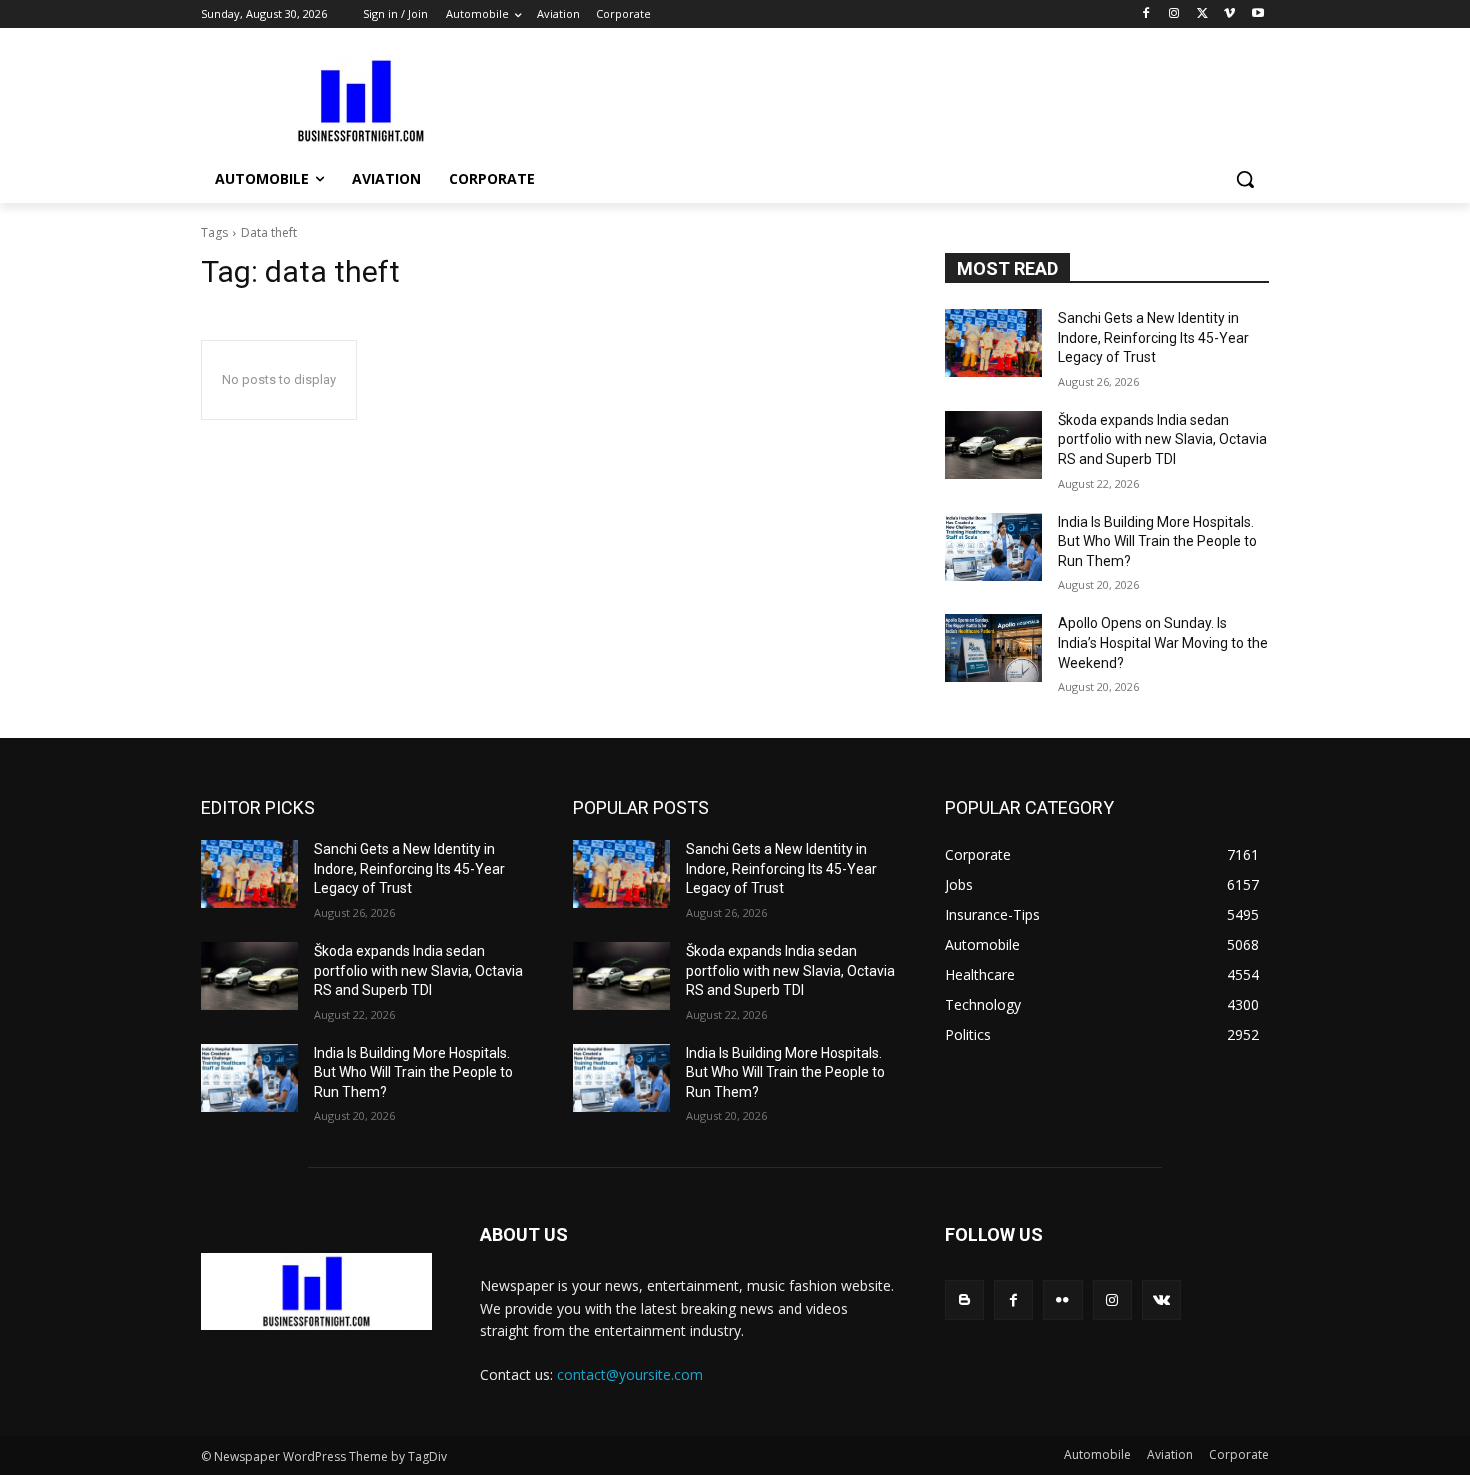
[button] (1245, 179)
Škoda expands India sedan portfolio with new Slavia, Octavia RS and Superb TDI (1162, 439)
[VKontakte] (1161, 1299)
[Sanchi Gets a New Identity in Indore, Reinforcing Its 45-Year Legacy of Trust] (993, 343)
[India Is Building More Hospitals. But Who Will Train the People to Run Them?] (993, 547)
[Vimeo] (1229, 14)
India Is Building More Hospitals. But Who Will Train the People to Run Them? (1157, 541)
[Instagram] (1174, 14)
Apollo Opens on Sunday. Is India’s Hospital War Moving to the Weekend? (1163, 642)
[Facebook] (1146, 14)
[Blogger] (964, 1299)
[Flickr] (1062, 1299)
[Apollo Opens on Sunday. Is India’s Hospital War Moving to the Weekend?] (993, 648)
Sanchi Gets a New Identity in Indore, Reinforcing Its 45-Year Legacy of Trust (1153, 337)
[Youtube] (1257, 14)
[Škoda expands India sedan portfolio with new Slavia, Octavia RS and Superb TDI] (993, 445)
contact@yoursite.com (630, 1374)
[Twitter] (1202, 14)
